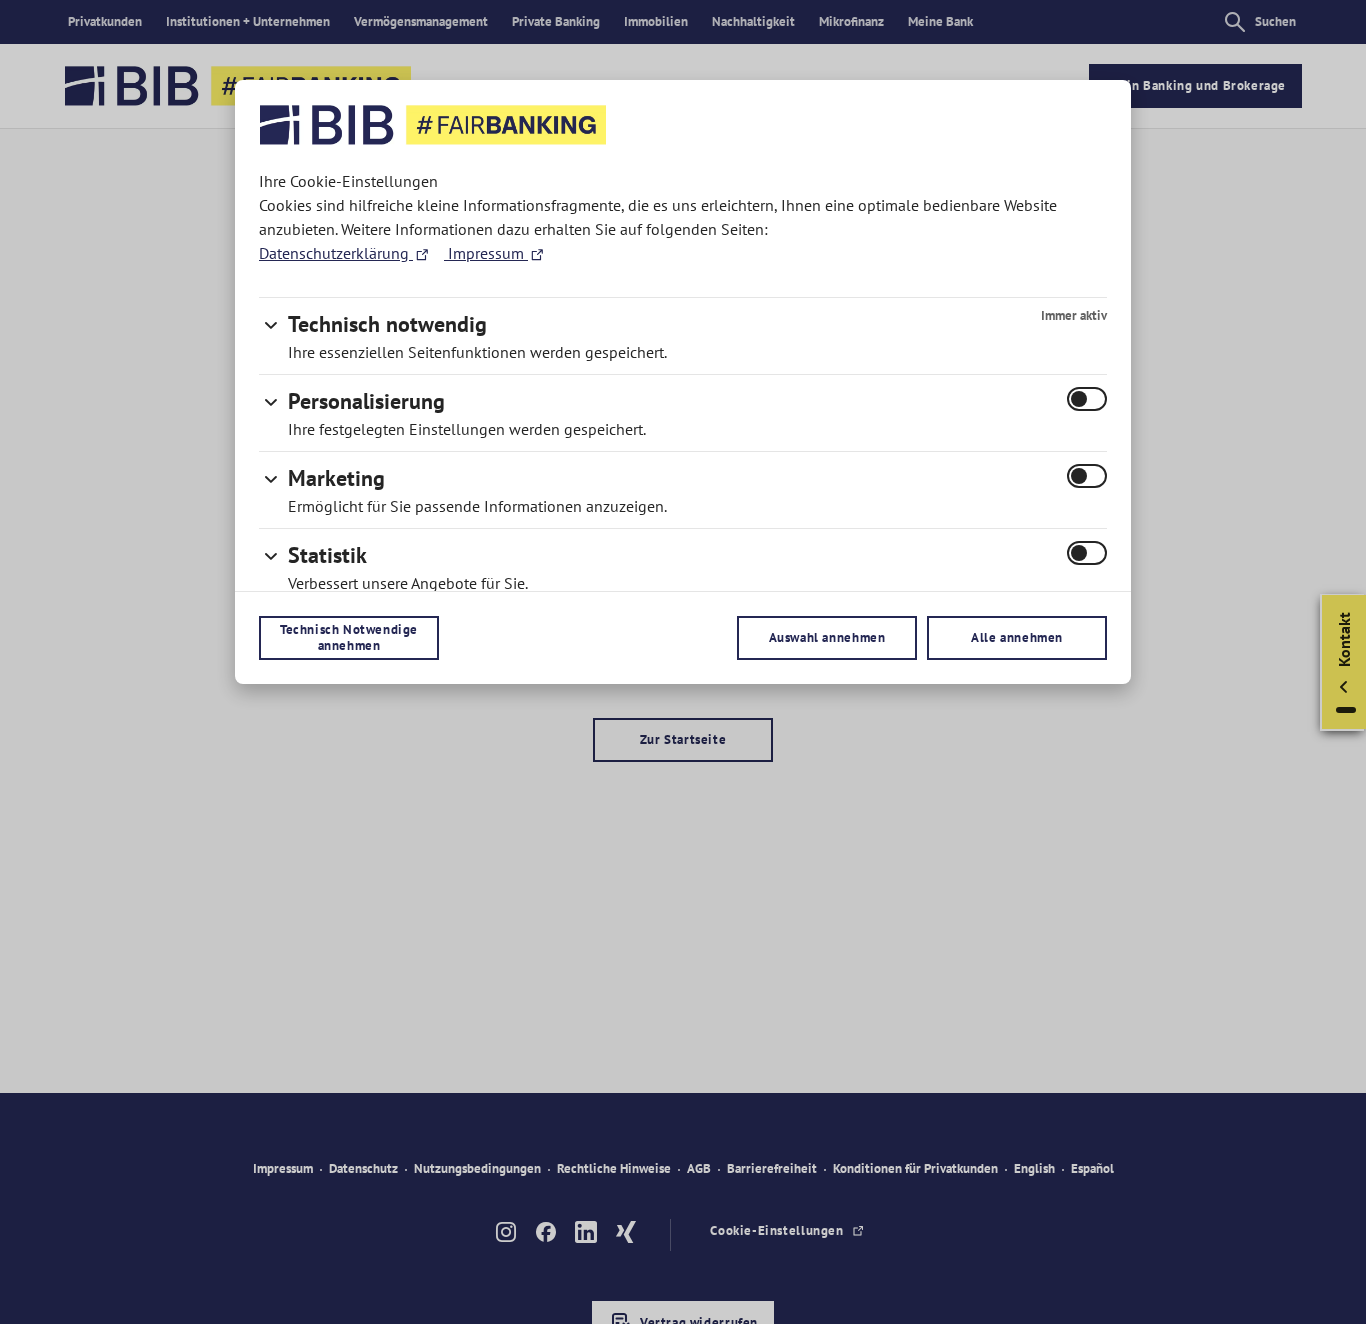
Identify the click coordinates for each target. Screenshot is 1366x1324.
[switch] (1087, 399)
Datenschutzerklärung (336, 253)
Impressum (486, 253)
